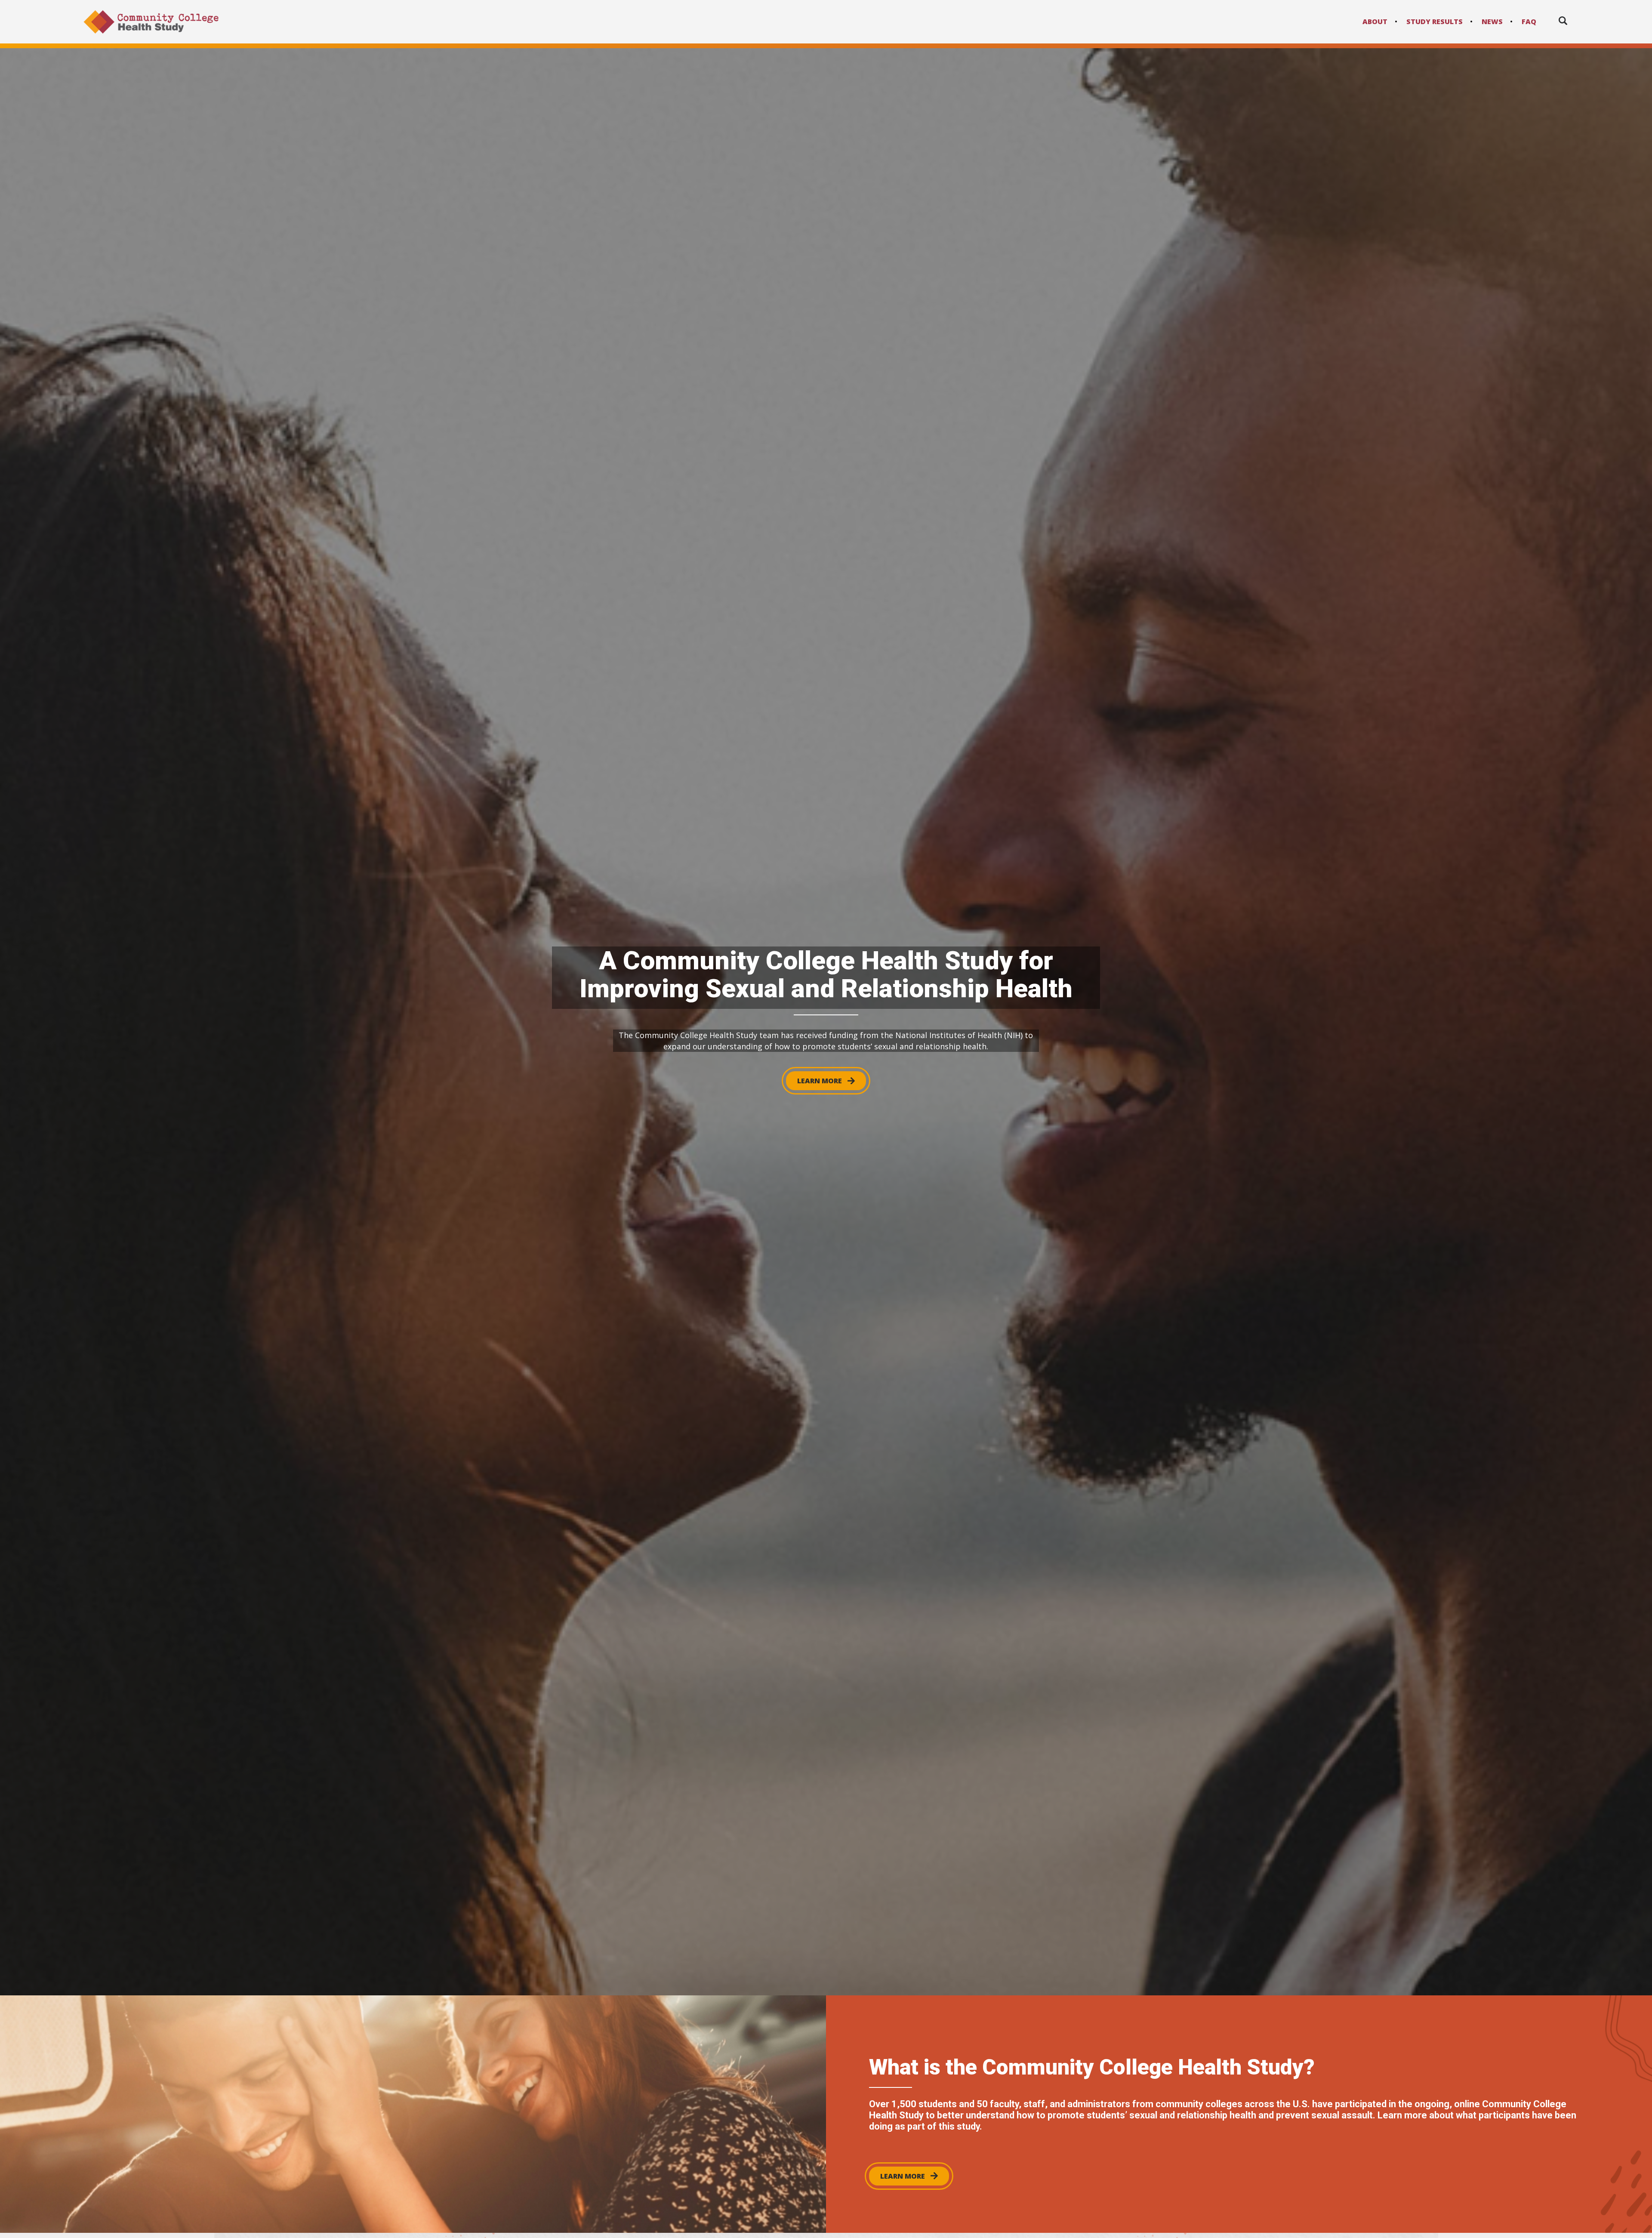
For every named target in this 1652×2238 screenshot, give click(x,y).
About (1375, 22)
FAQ (1529, 22)
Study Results (1435, 22)
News (1492, 22)
